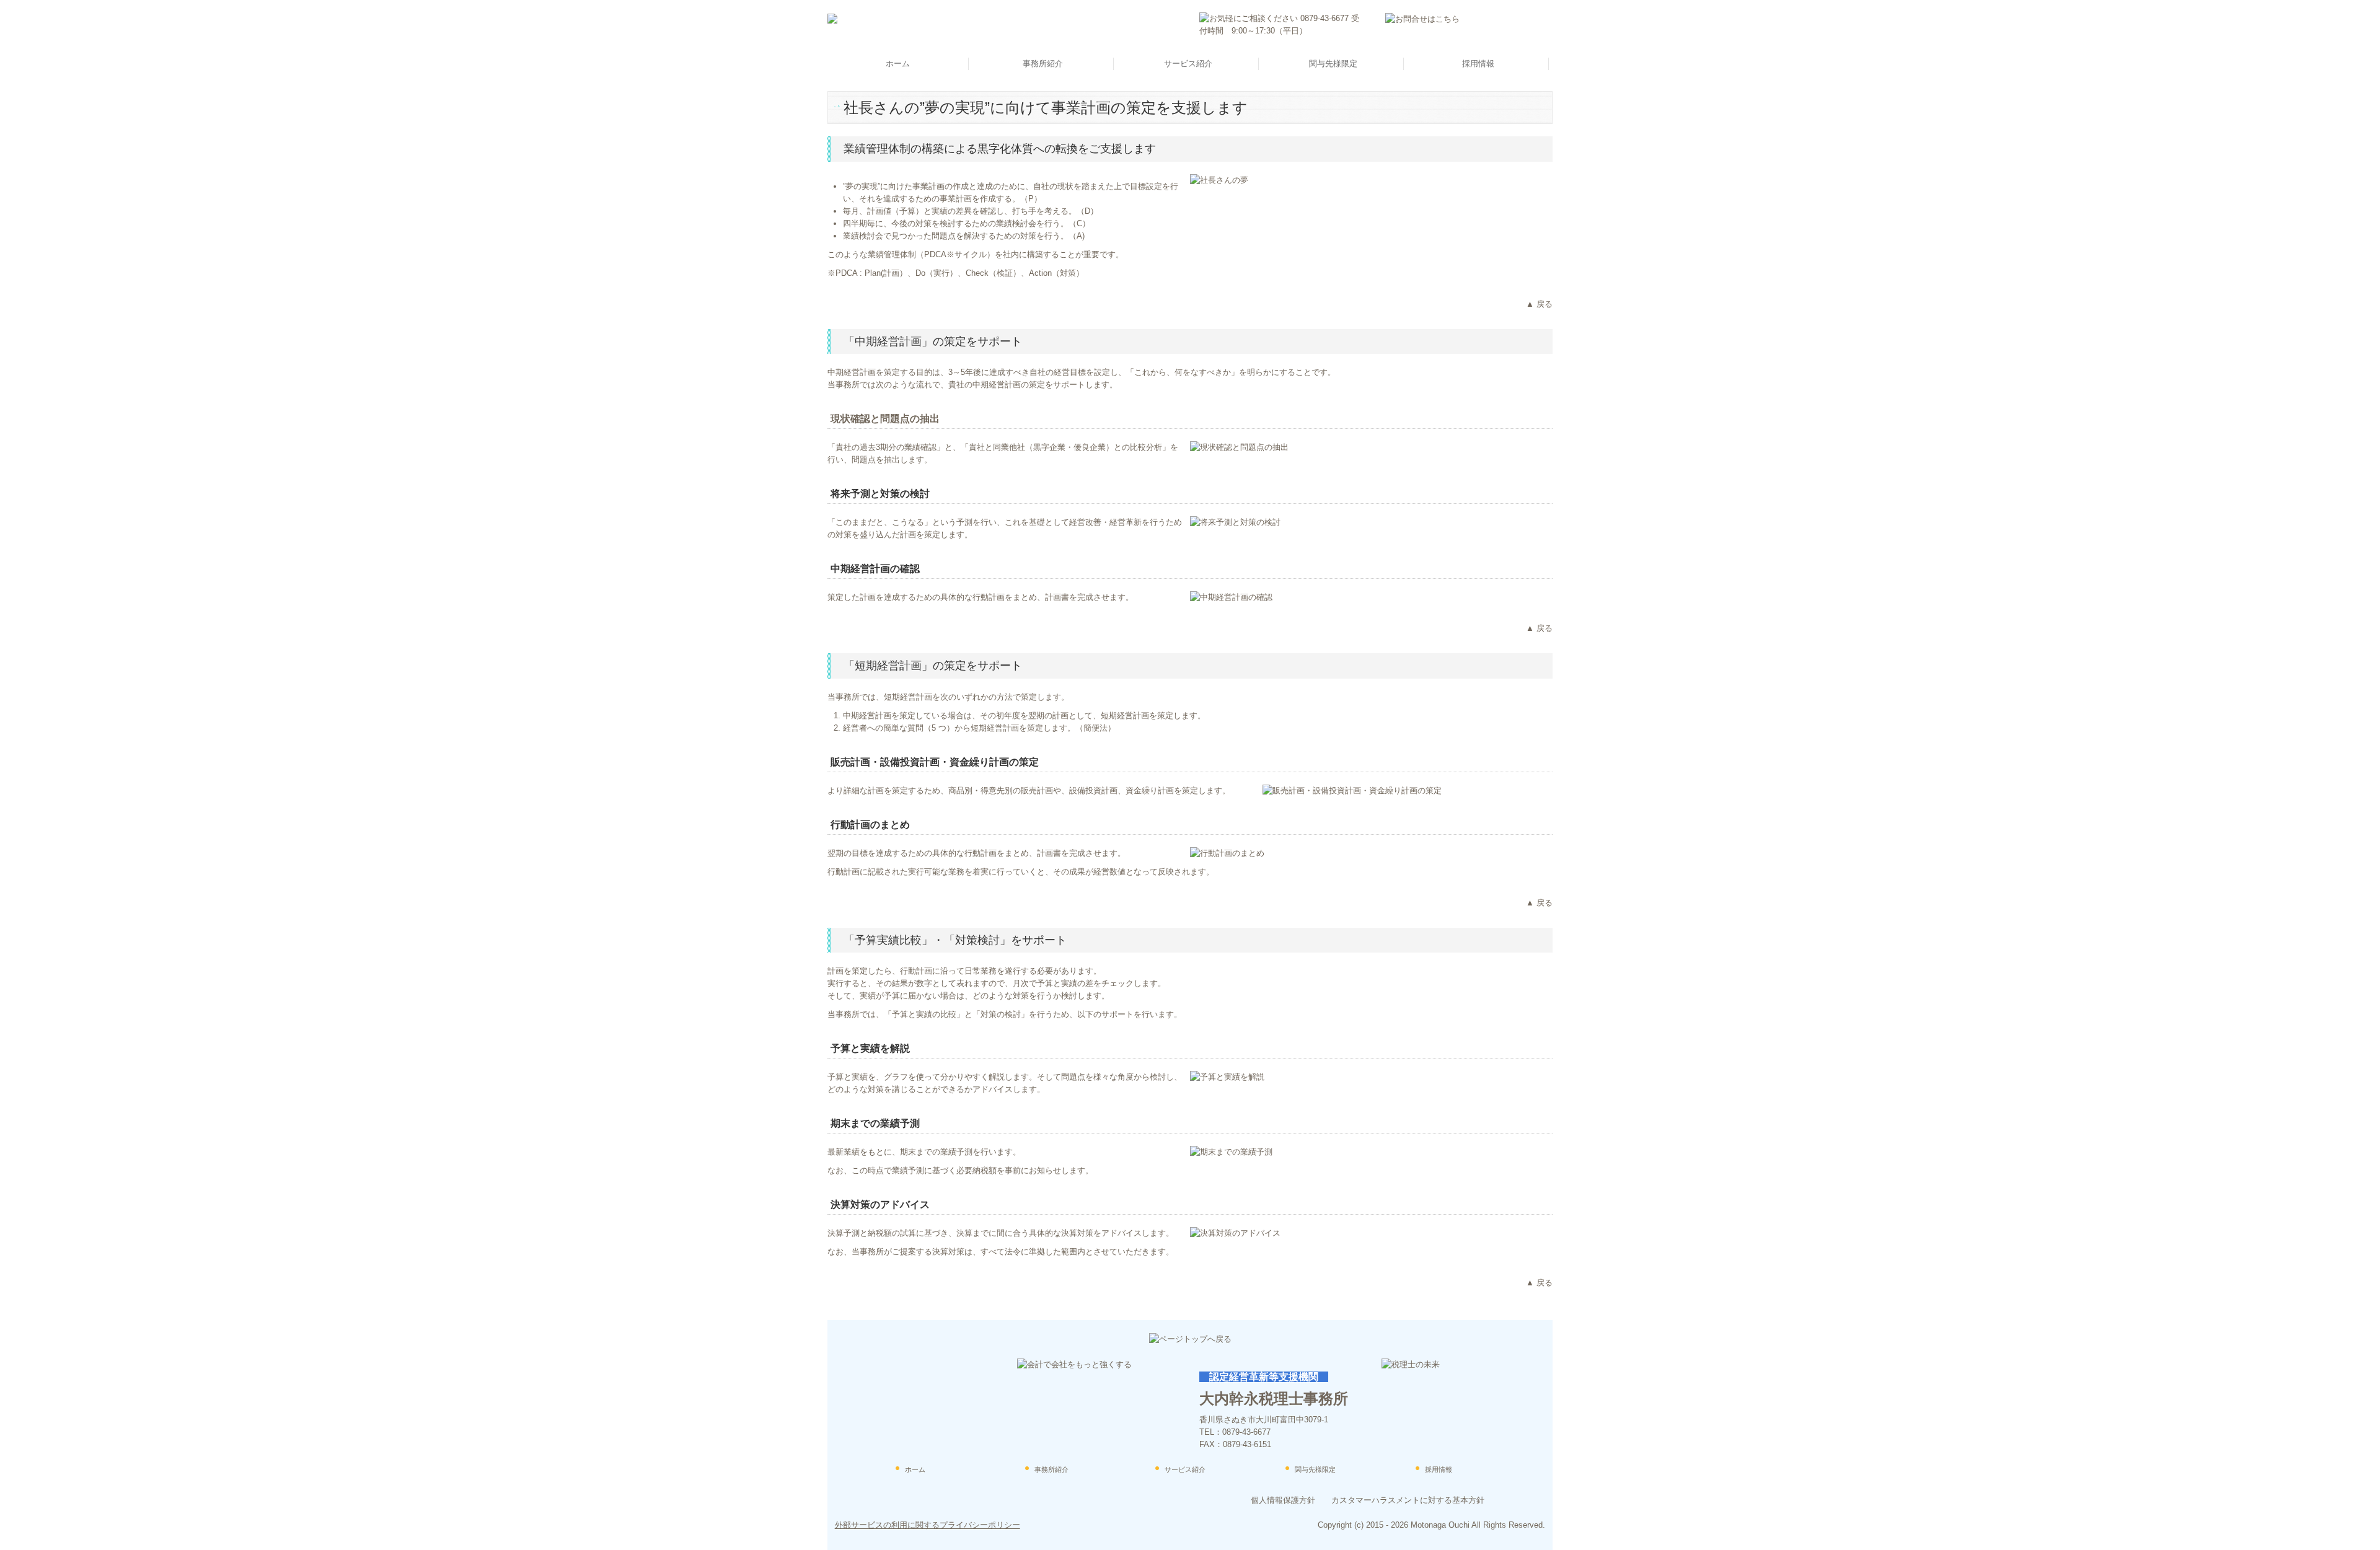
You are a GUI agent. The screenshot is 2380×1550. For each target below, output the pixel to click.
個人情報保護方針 (1283, 1500)
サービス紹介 (1188, 64)
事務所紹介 (1043, 64)
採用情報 (1478, 64)
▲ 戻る (1539, 304)
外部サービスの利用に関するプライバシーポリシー (928, 1525)
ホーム (898, 64)
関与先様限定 (1333, 64)
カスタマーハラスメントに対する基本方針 (1408, 1500)
